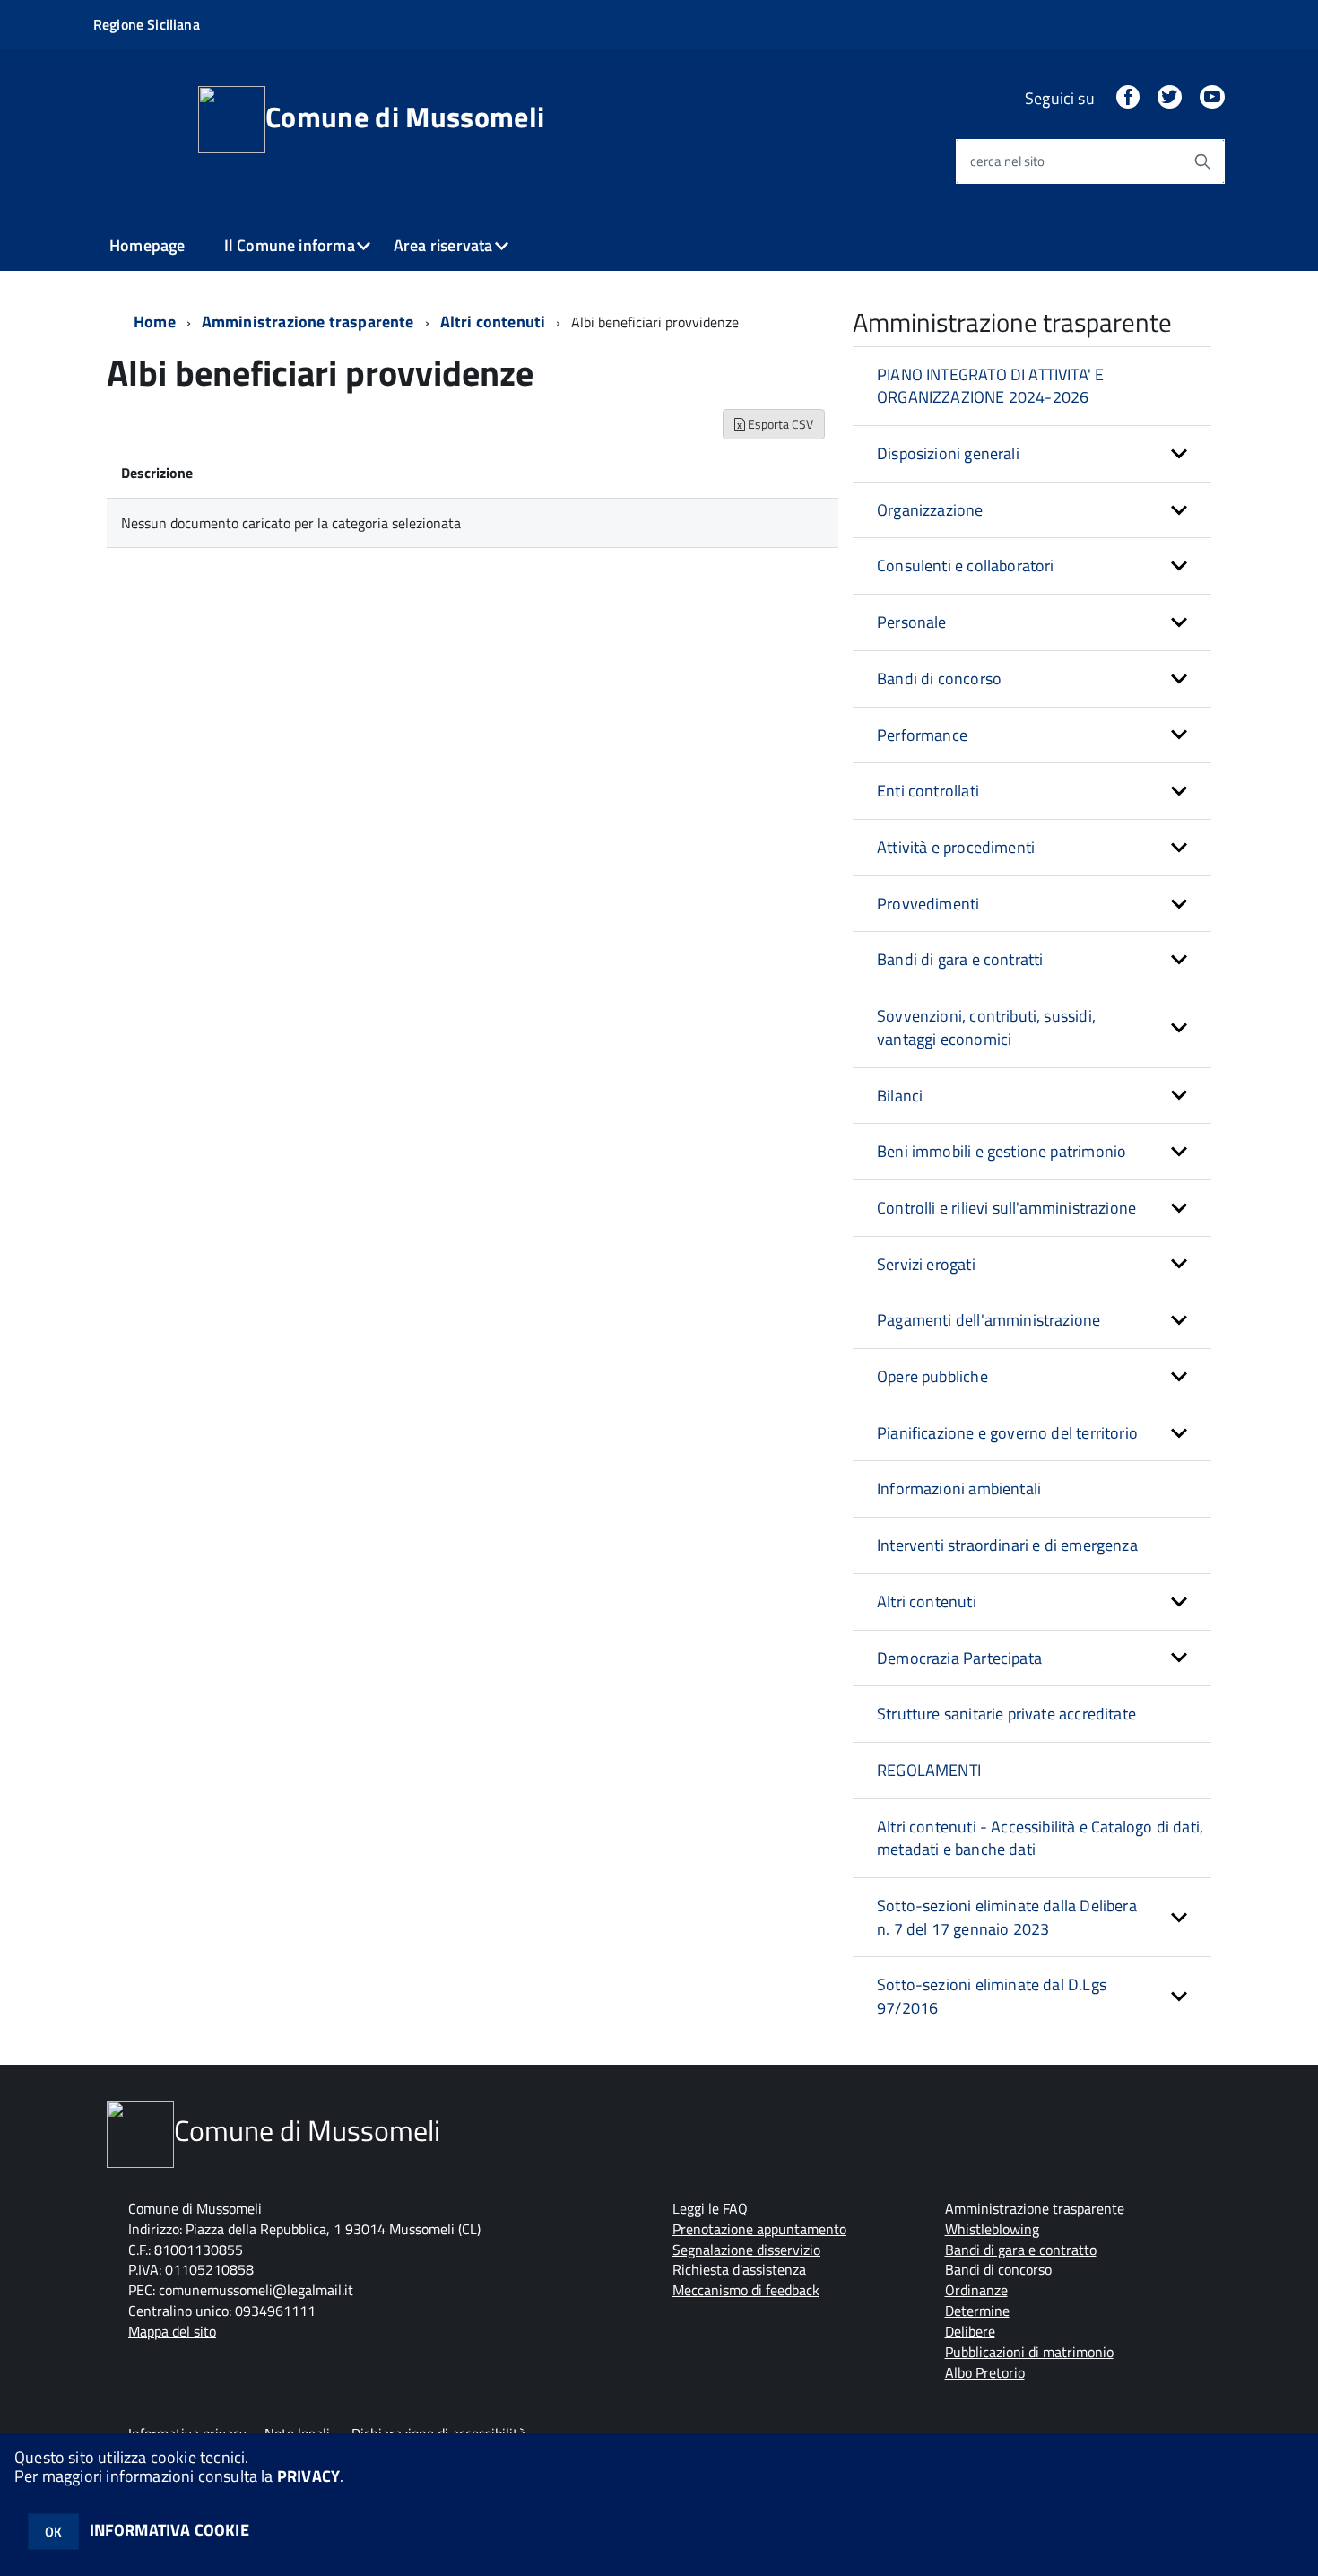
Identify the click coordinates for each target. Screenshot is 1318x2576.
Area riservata (443, 245)
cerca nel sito (1007, 161)
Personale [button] (912, 622)
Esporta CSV (779, 424)
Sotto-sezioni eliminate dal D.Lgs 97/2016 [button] (992, 1996)
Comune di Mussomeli (405, 117)
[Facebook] (1128, 98)
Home (155, 322)
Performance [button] (922, 735)
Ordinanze (976, 2290)
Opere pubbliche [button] (932, 1376)
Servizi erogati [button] (926, 1264)
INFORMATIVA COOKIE (169, 2530)
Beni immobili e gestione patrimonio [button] (1002, 1151)
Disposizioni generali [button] (948, 453)
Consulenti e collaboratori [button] (966, 566)
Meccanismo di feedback (746, 2290)
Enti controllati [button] (928, 791)
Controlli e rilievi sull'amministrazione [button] (1006, 1208)
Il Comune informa (290, 245)
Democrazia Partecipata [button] (959, 1658)
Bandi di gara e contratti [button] (960, 959)
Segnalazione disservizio (746, 2250)
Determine (977, 2311)
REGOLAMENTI (929, 1770)
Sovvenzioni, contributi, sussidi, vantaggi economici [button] (986, 1027)
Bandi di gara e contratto (1021, 2250)
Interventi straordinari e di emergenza (1007, 1545)
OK (53, 2532)
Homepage (147, 245)
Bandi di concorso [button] (939, 679)
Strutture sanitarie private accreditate (1006, 1714)
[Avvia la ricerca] (1202, 161)
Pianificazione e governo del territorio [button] (1007, 1433)
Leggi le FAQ (710, 2208)
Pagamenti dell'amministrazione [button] (988, 1320)
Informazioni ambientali (959, 1488)
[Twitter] (1169, 98)
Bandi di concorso (998, 2269)
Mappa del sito (172, 2331)
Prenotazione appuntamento (759, 2229)
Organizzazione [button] (930, 510)
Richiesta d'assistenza (739, 2269)
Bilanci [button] (900, 1096)
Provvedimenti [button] (928, 904)
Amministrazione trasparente (308, 322)
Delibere (970, 2331)
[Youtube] (1212, 98)
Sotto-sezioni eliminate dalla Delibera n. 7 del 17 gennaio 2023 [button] (1007, 1917)
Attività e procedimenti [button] (956, 847)
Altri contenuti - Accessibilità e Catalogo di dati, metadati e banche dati (1040, 1838)
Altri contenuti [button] (927, 1601)
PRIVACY (308, 2476)
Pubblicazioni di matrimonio (1029, 2352)
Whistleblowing (992, 2229)
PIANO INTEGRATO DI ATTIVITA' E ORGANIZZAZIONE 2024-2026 (990, 386)
